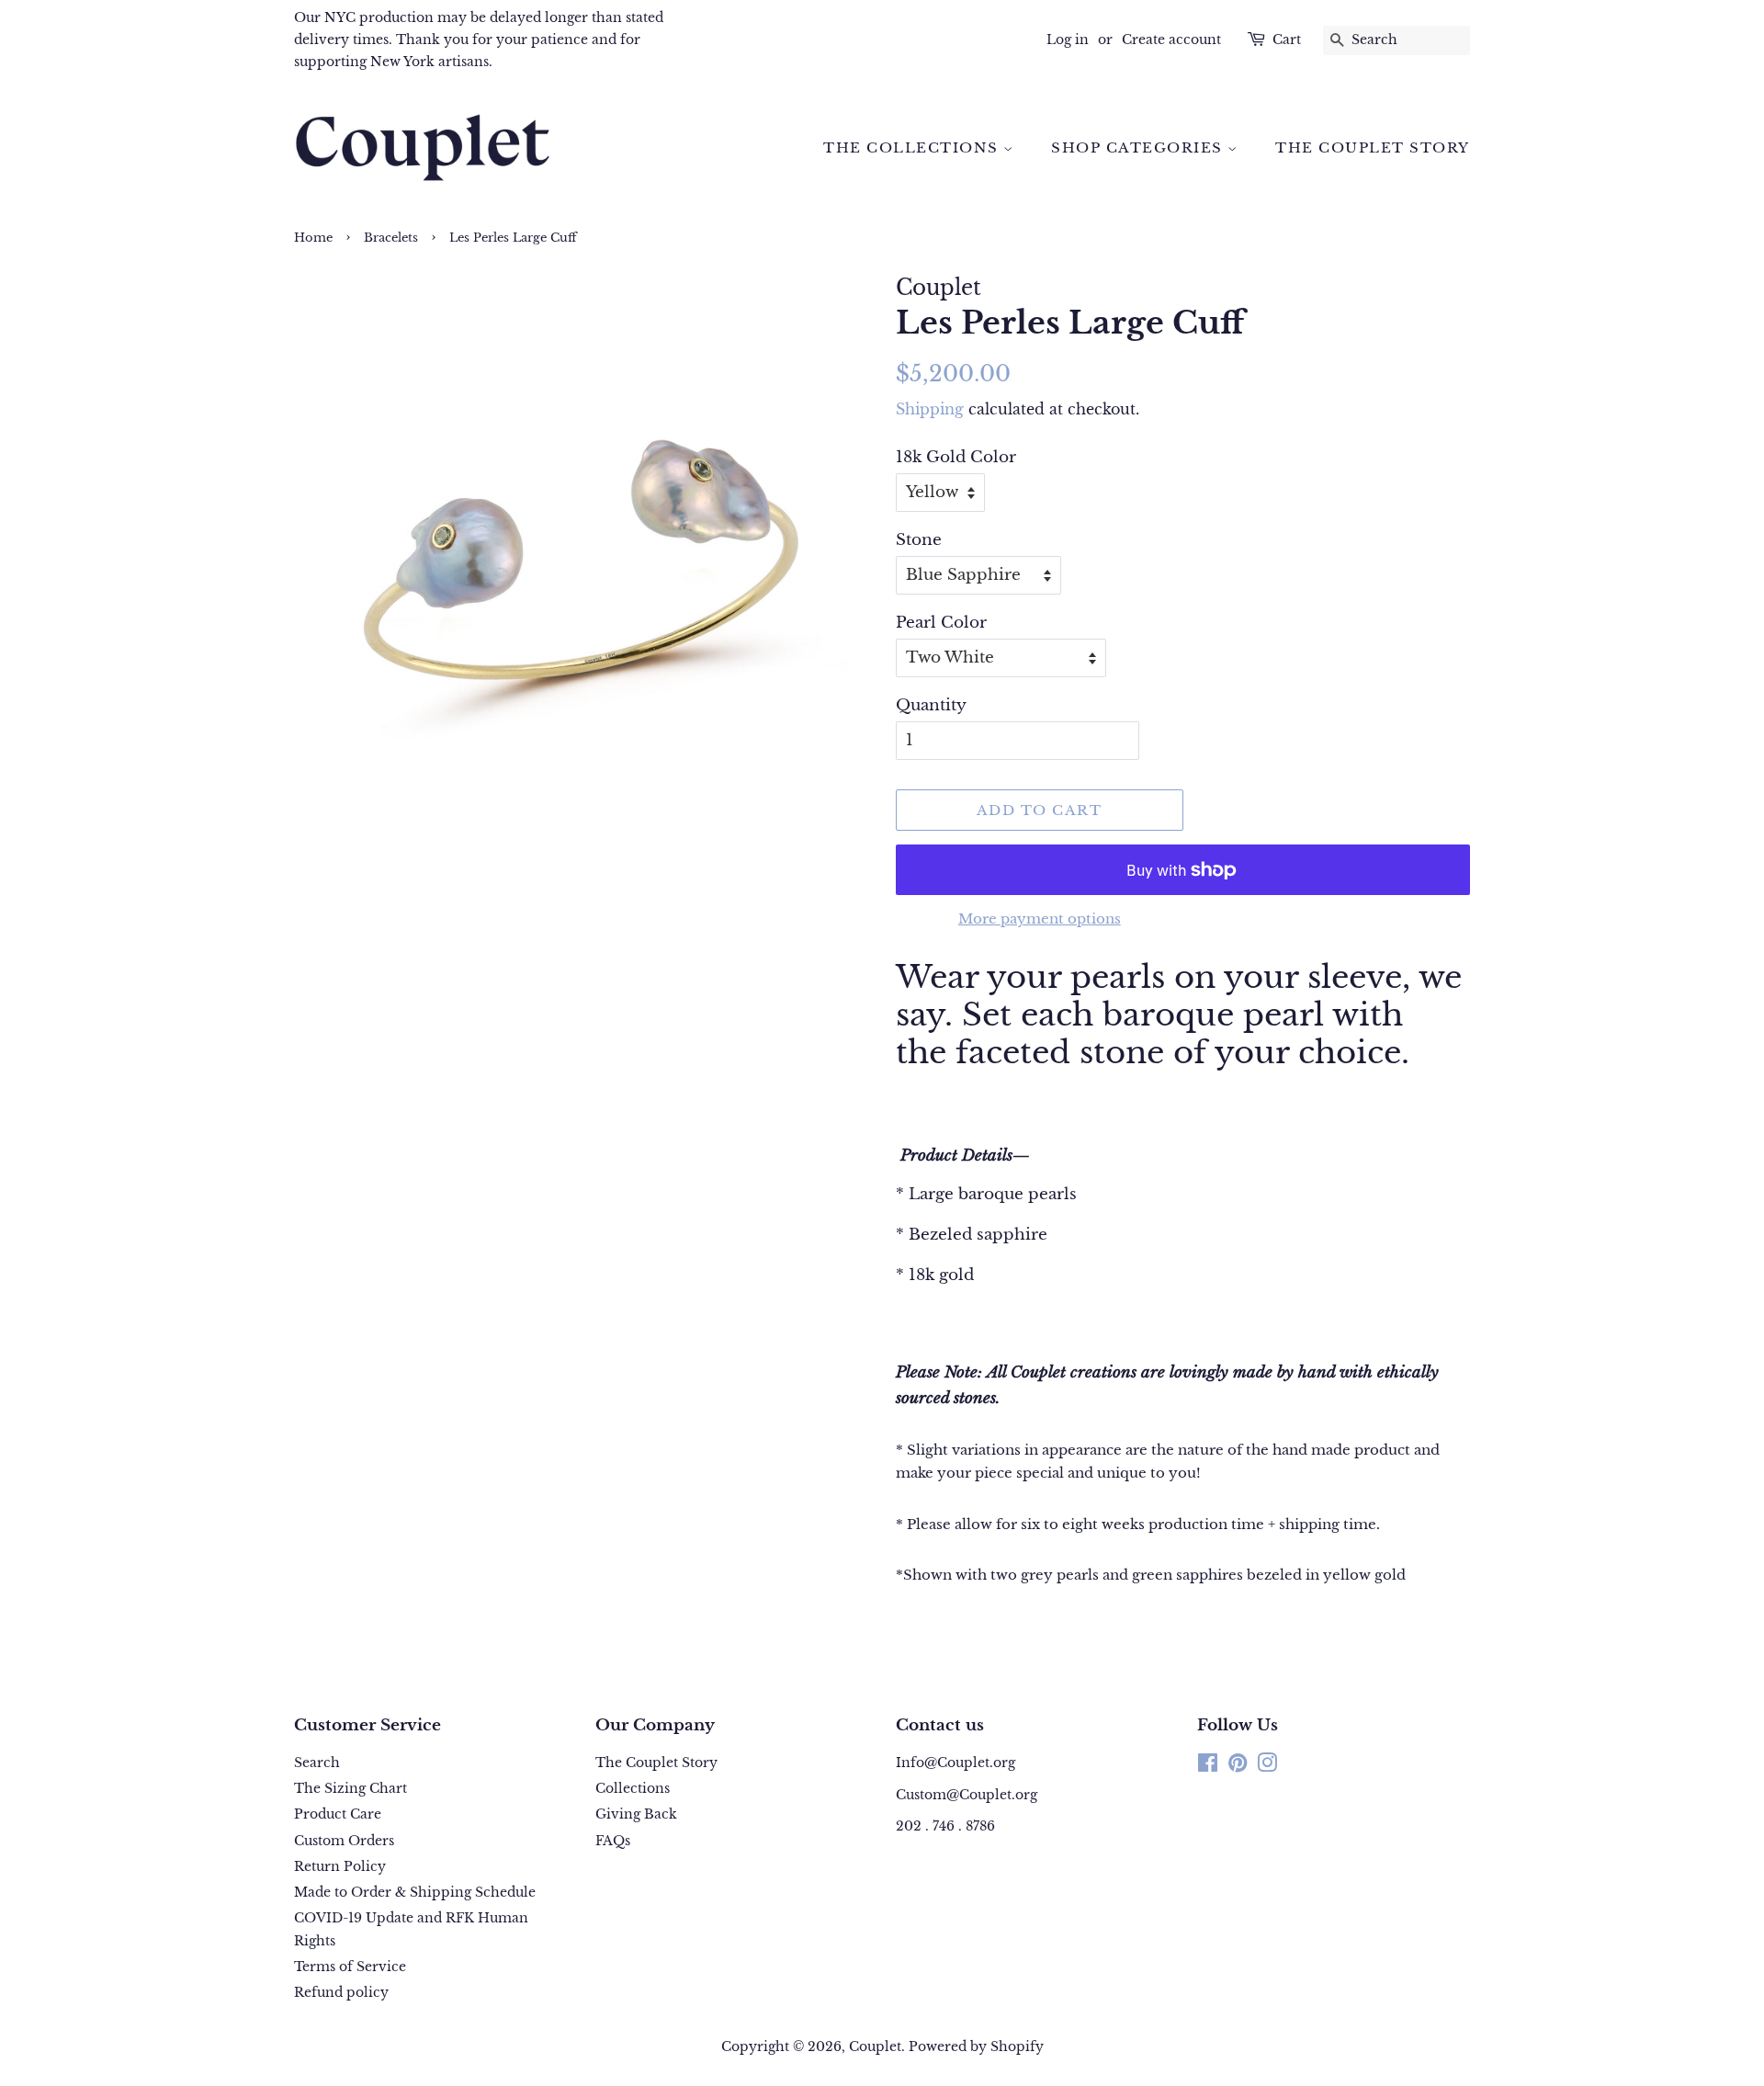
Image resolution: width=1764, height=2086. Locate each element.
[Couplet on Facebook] (1208, 1766)
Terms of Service (350, 1967)
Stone (919, 540)
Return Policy (340, 1866)
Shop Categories (1139, 147)
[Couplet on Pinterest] (1238, 1766)
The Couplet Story (1373, 147)
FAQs (613, 1841)
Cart (1287, 40)
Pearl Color (941, 623)
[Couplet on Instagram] (1267, 1766)
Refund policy (341, 1992)
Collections (633, 1788)
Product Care (338, 1814)
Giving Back (636, 1814)
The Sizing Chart (351, 1788)
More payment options (1040, 918)
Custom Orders (344, 1841)
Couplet (875, 2046)
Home (313, 238)
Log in (1068, 40)
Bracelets (391, 238)
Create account (1171, 40)
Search (317, 1763)
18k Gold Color (956, 457)
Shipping (930, 409)
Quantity (931, 705)
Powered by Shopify (976, 2046)
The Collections (913, 147)
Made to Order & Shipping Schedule (415, 1892)
